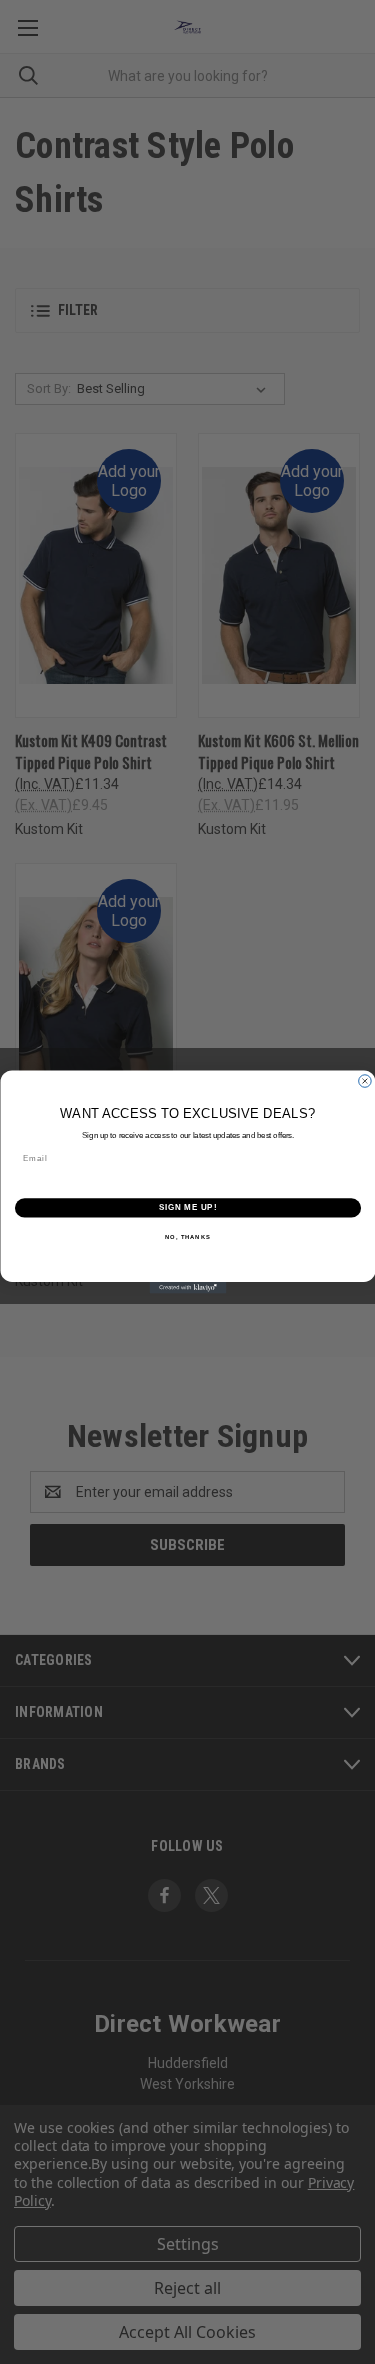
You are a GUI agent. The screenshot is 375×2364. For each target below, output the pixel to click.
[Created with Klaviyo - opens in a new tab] (187, 1288)
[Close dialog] (365, 1081)
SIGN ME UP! (187, 1208)
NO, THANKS (188, 1237)
